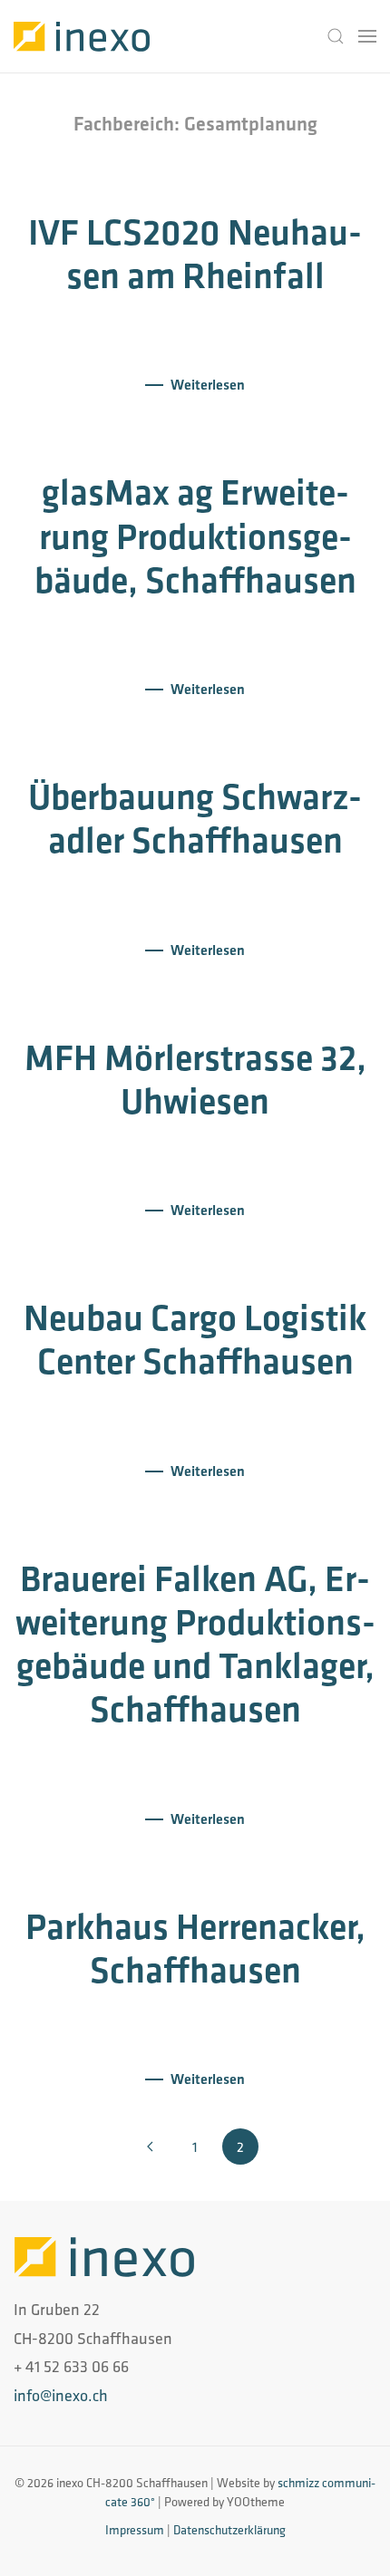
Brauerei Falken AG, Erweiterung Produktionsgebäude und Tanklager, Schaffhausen (195, 1644)
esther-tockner (180, 1149)
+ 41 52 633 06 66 (71, 2366)
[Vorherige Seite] (150, 2147)
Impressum (135, 2530)
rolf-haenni (180, 323)
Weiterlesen (208, 385)
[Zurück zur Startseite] (82, 36)
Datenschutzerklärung (229, 2530)
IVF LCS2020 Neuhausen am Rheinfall (195, 254)
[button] (336, 36)
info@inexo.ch (61, 2395)
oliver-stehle (178, 628)
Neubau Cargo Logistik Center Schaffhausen (195, 1339)
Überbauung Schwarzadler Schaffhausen (195, 818)
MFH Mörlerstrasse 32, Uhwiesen (195, 1079)
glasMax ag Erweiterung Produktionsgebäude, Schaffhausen (195, 535)
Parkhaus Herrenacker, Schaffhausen (195, 1948)
